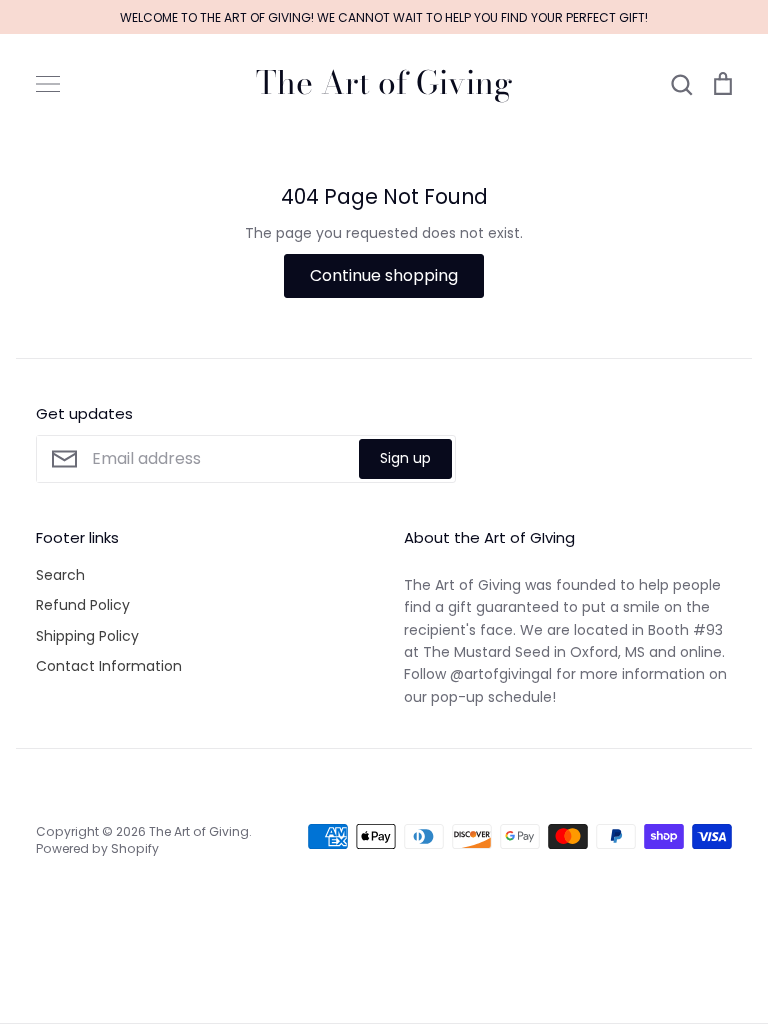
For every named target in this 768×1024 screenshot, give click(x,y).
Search (60, 575)
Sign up (405, 458)
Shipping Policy (87, 636)
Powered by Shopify (97, 848)
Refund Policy (83, 605)
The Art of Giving (384, 83)
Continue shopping (384, 275)
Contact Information (109, 666)
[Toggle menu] (48, 84)
